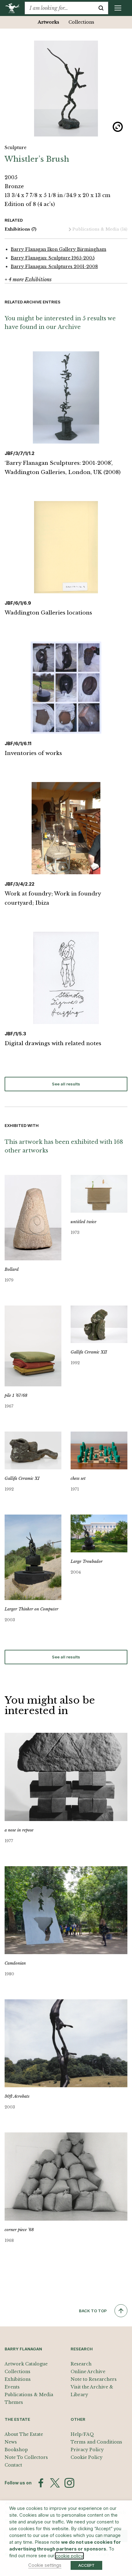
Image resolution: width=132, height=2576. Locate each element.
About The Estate (24, 2434)
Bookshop (16, 2450)
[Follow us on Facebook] (41, 2483)
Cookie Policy (87, 2457)
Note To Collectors (26, 2457)
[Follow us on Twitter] (55, 2483)
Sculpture (16, 148)
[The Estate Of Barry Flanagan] (15, 8)
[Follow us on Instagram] (69, 2483)
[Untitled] (66, 89)
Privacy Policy (87, 2450)
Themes (14, 2402)
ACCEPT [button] (86, 2565)
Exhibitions (21, 229)
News (11, 2442)
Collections (81, 22)
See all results (66, 1084)
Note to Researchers (94, 2379)
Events (12, 2387)
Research (81, 2364)
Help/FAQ (82, 2434)
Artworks (49, 22)
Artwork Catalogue (26, 2364)
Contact (13, 2465)
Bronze (14, 186)
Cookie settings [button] (45, 2565)
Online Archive (88, 2372)
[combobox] (59, 8)
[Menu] (118, 8)
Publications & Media (100, 229)
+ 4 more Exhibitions (28, 279)
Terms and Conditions (96, 2442)
